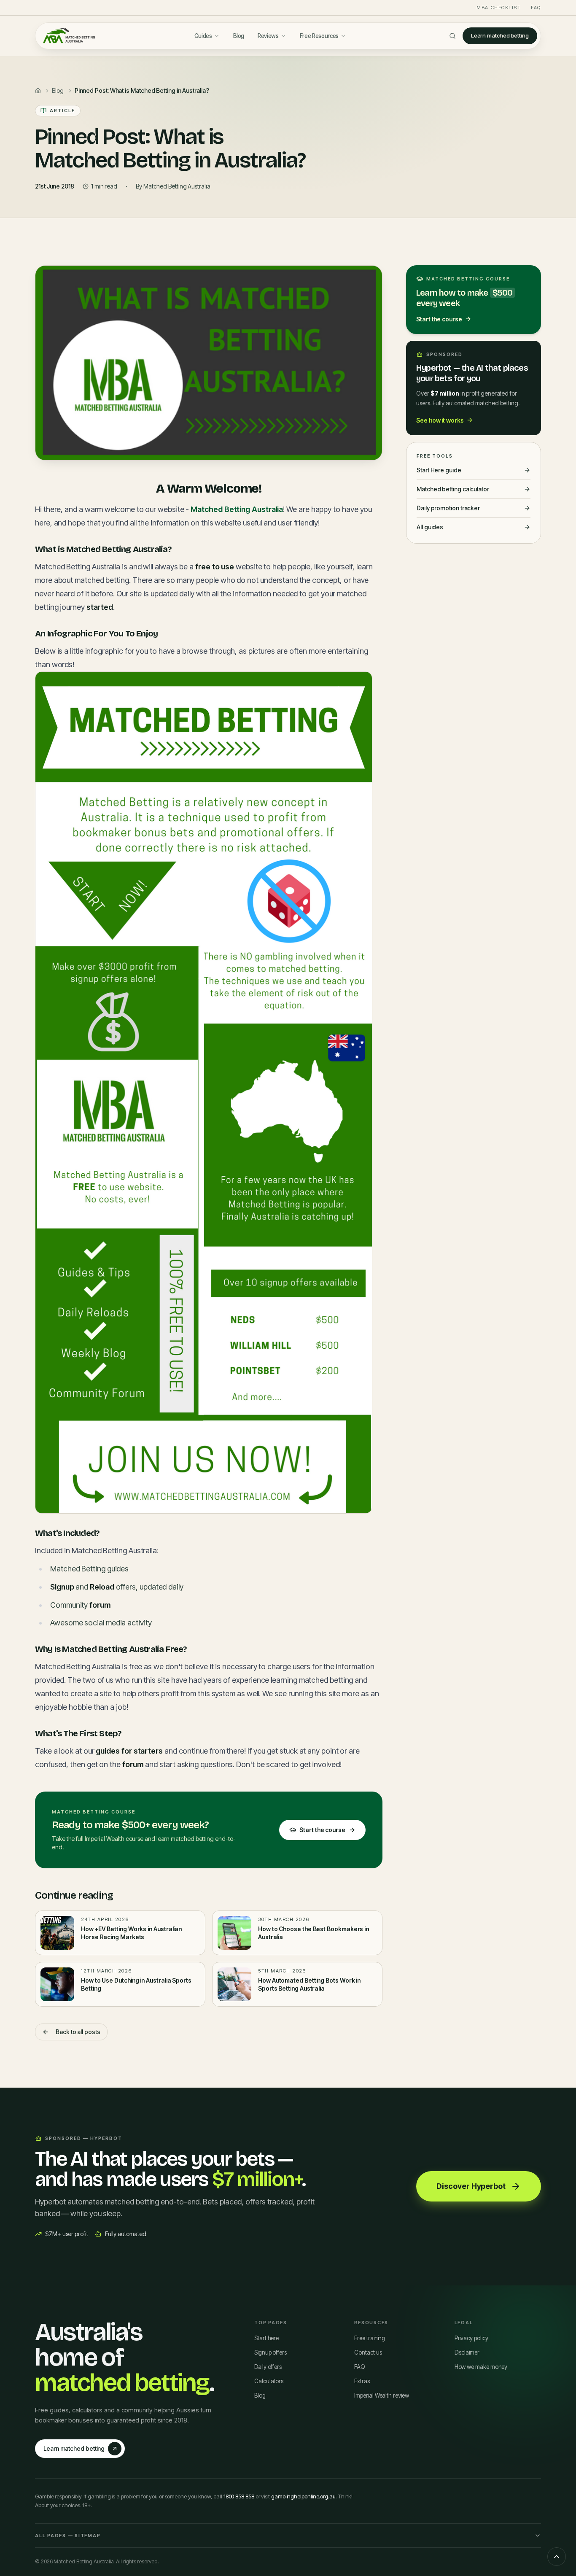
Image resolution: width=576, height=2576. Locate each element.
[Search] (452, 36)
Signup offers (271, 2352)
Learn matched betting (500, 35)
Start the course (322, 1830)
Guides (203, 36)
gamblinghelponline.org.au (303, 2496)
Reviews (268, 36)
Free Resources (319, 36)
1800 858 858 (239, 2496)
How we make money (481, 2367)
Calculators (269, 2381)
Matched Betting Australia (237, 509)
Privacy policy (471, 2338)
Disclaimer (467, 2352)
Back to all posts (78, 2032)
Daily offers (268, 2367)
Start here (266, 2338)
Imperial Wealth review (381, 2395)
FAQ (536, 8)
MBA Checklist (499, 8)
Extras (362, 2381)
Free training (370, 2338)
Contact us (368, 2352)
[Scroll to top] (557, 2557)
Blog (239, 36)
